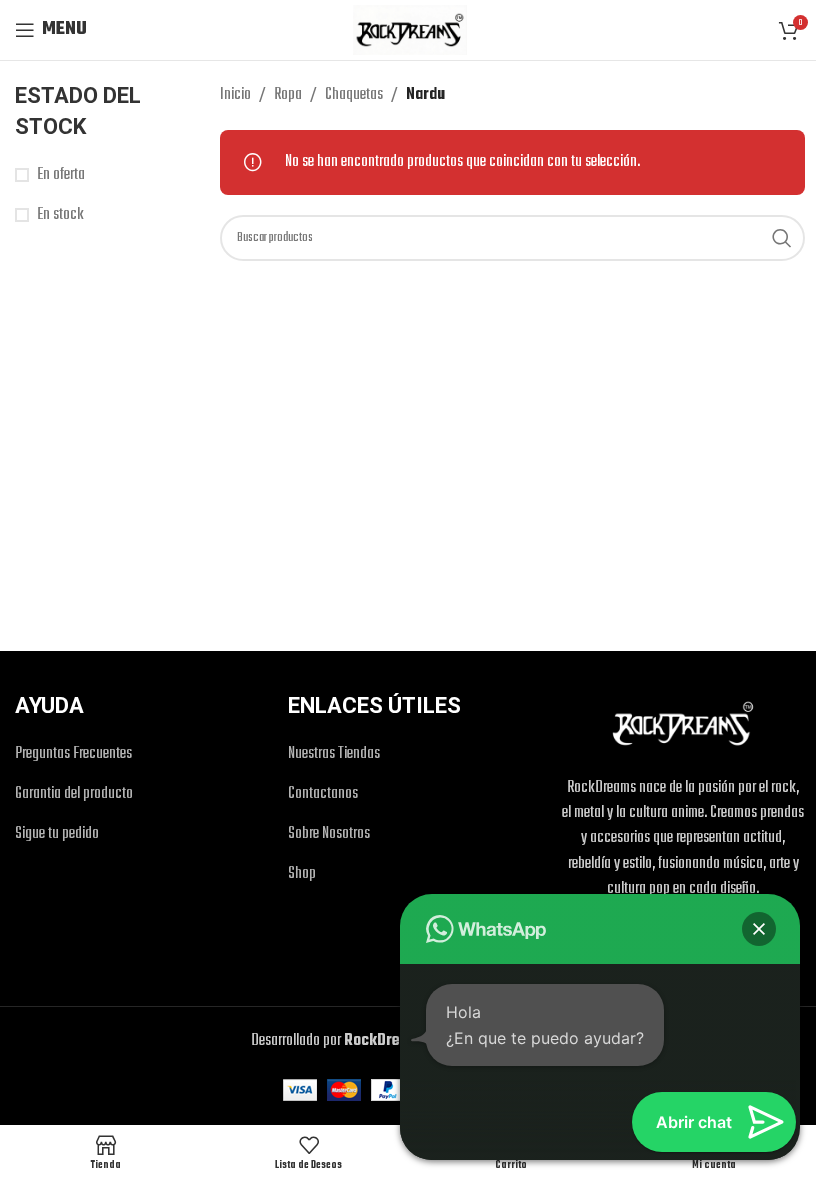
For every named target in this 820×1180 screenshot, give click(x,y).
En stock (60, 215)
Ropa (288, 95)
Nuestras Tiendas (334, 754)
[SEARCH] (782, 238)
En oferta (61, 175)
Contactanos (323, 794)
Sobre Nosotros (329, 834)
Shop (302, 874)
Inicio (235, 95)
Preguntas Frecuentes (73, 754)
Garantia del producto (74, 794)
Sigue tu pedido (57, 834)
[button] (759, 929)
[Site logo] (409, 30)
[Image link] (683, 724)
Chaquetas (354, 95)
